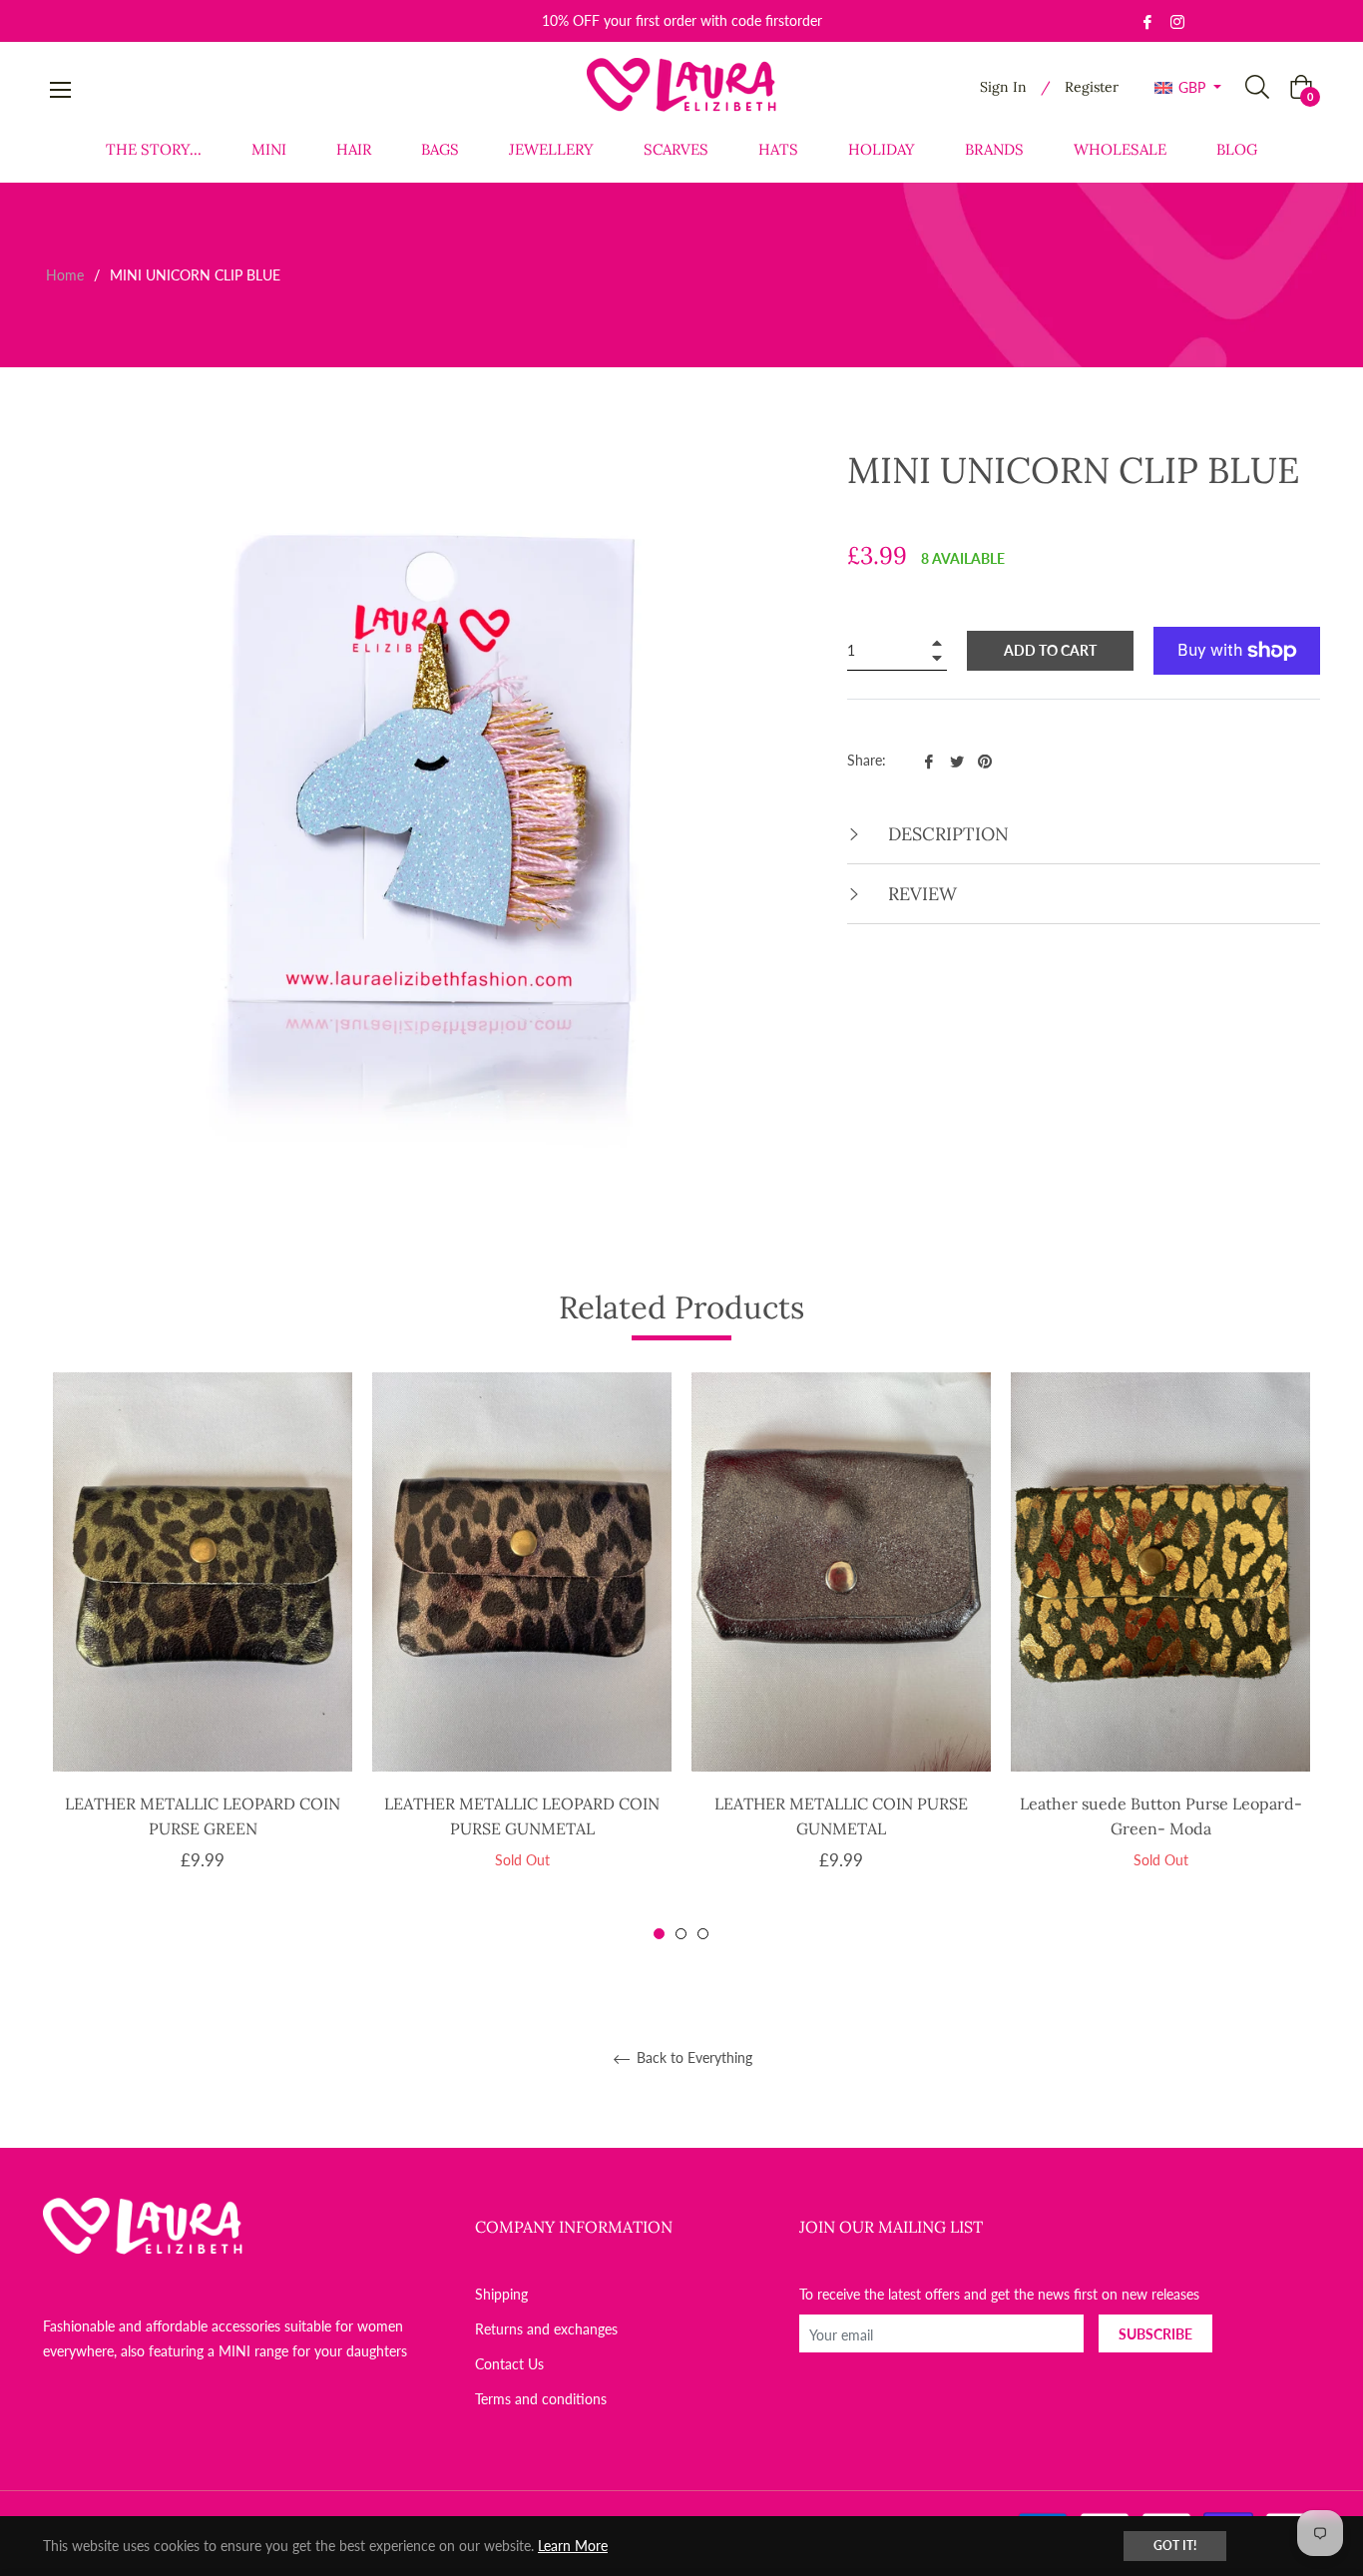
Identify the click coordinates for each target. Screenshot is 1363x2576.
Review (920, 894)
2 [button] (681, 1934)
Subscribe (1155, 2334)
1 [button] (659, 1934)
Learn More (573, 2546)
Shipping (501, 2294)
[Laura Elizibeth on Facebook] (1147, 20)
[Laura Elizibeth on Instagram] (1177, 20)
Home (65, 275)
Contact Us (509, 2364)
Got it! (1175, 2546)
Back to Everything (692, 2058)
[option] (203, 1656)
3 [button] (703, 1934)
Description (946, 834)
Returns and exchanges (546, 2329)
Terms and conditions (541, 2399)
